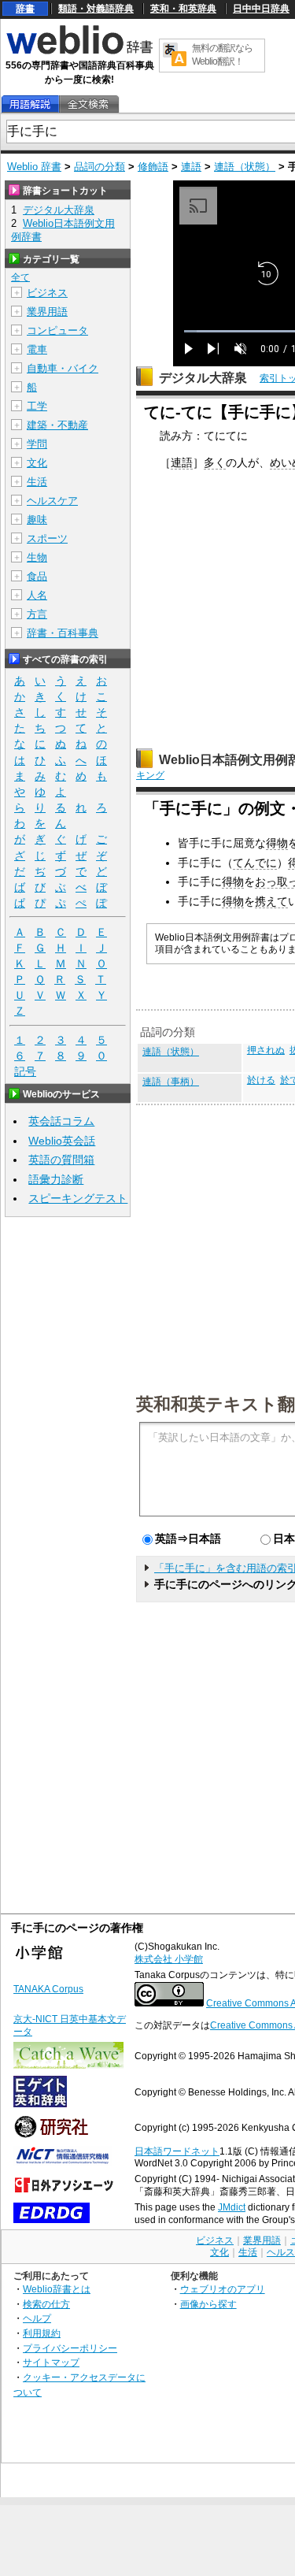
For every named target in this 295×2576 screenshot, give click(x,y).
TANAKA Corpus (48, 1989)
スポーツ (47, 538)
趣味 (37, 520)
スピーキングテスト (78, 1198)
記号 (25, 1071)
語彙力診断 (56, 1179)
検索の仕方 (46, 2304)
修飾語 (153, 167)
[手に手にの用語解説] (30, 104)
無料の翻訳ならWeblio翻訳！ (222, 55)
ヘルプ (37, 2318)
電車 (37, 349)
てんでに (255, 863)
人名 (37, 595)
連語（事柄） (171, 1082)
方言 (37, 614)
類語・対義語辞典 (96, 9)
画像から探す (208, 2304)
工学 (37, 406)
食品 (37, 576)
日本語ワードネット (177, 2151)
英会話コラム (61, 1121)
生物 (37, 557)
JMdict (232, 2207)
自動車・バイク (63, 368)
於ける (261, 1080)
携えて (271, 901)
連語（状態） (245, 167)
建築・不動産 (57, 425)
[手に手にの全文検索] (88, 104)
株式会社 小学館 (169, 1959)
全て (20, 277)
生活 (37, 482)
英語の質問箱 (61, 1160)
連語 (191, 167)
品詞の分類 (100, 167)
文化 (37, 463)
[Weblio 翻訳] (175, 56)
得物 (277, 843)
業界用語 (47, 312)
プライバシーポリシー (70, 2348)
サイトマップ (51, 2362)
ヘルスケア (52, 501)
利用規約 (42, 2333)
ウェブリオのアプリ (223, 2289)
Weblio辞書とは (57, 2289)
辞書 (25, 9)
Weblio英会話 (62, 1141)
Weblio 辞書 (34, 167)
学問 (37, 444)
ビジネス (47, 293)
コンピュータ (57, 330)
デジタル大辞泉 (203, 378)
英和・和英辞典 (183, 9)
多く (215, 462)
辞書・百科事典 (63, 633)
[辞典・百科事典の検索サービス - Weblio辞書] (79, 52)
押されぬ (266, 1050)
